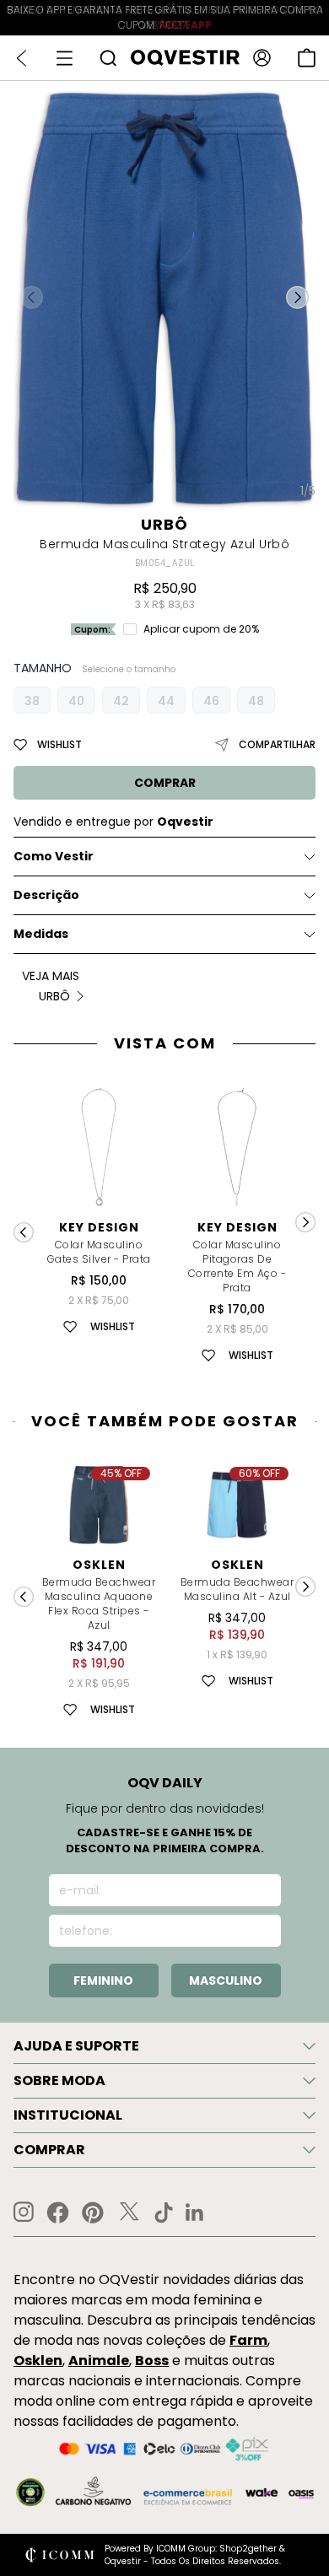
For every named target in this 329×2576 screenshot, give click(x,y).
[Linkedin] (195, 2212)
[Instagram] (24, 2212)
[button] (297, 297)
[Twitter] (129, 2212)
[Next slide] (305, 1222)
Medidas (41, 934)
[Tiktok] (164, 2212)
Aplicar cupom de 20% (201, 629)
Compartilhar (277, 744)
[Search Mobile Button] (108, 58)
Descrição (46, 895)
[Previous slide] (24, 1232)
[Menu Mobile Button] (65, 58)
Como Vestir (54, 856)
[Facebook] (58, 2212)
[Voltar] (22, 58)
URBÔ (164, 524)
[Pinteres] (93, 2212)
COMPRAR (165, 783)
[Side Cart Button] (307, 58)
